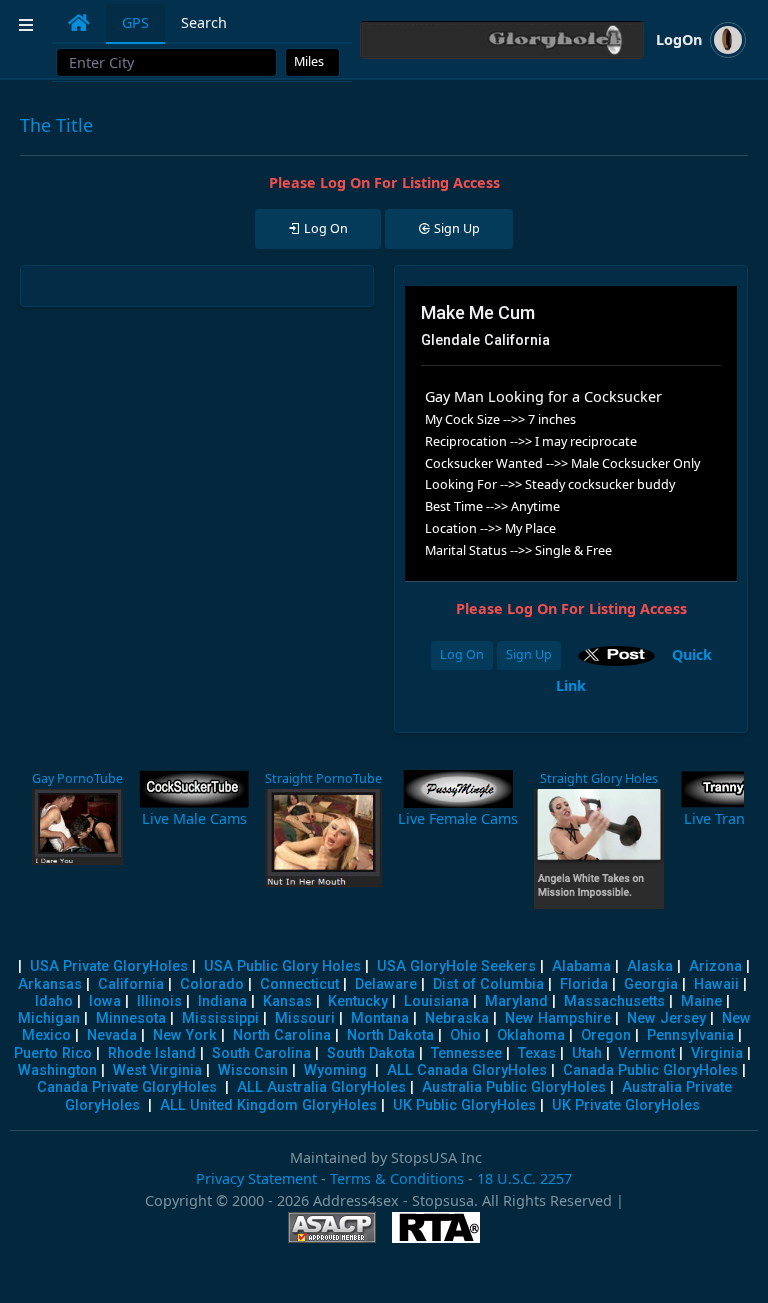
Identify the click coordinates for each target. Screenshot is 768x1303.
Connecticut (299, 984)
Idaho (54, 1001)
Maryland (516, 1001)
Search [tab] (204, 22)
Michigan (49, 1018)
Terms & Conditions (397, 1178)
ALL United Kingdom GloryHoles (268, 1105)
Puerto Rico (53, 1053)
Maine (701, 1001)
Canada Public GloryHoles (650, 1070)
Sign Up (529, 654)
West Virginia (157, 1070)
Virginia (717, 1053)
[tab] (79, 23)
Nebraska (457, 1018)
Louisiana (436, 1001)
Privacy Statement (256, 1178)
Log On (462, 654)
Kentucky (358, 1001)
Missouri (305, 1018)
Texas (537, 1053)
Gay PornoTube (77, 778)
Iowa (105, 1001)
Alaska (650, 966)
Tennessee (466, 1053)
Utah (587, 1053)
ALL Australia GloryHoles (321, 1087)
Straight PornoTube (323, 778)
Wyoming (335, 1070)
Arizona (715, 966)
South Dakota (371, 1053)
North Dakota (390, 1035)
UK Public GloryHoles (464, 1105)
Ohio (465, 1035)
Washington (57, 1070)
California (131, 984)
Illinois (159, 1001)
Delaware (386, 984)
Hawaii (716, 984)
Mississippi (220, 1018)
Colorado (212, 984)
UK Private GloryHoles (626, 1105)
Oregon (606, 1035)
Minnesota (131, 1018)
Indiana (222, 1001)
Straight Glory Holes (599, 778)
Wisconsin (253, 1070)
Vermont (646, 1053)
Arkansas (50, 984)
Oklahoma (531, 1035)
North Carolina (282, 1035)
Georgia (651, 984)
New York (185, 1035)
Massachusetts (614, 1001)
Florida (584, 984)
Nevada (112, 1035)
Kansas (287, 1001)
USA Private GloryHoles (109, 966)
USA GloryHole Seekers (456, 966)
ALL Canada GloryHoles (467, 1070)
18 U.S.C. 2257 (524, 1178)
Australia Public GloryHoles (514, 1087)
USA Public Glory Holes (282, 966)
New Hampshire (558, 1018)
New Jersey (666, 1018)
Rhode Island (152, 1053)
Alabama (581, 966)
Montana (380, 1018)
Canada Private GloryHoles (127, 1087)
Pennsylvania (690, 1035)
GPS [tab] (135, 22)
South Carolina (261, 1053)
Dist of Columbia (488, 984)
